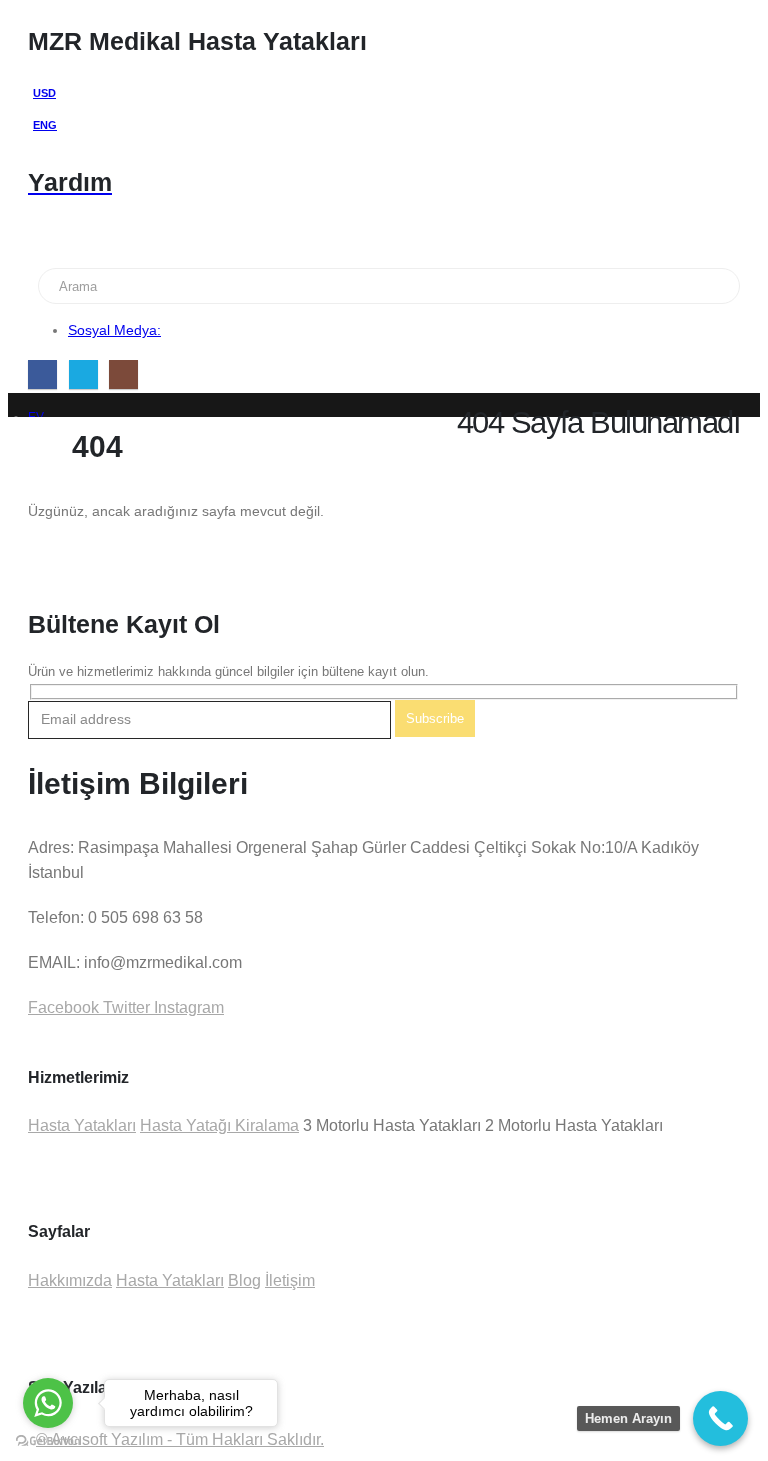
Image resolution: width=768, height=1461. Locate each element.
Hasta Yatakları (82, 1125)
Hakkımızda (70, 1280)
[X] (83, 374)
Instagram (187, 1007)
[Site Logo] (103, 258)
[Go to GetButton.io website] (48, 1441)
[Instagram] (123, 374)
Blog (244, 1280)
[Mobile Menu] (41, 233)
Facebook (63, 1007)
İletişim (290, 1280)
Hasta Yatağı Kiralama (219, 1125)
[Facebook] (42, 374)
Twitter (124, 1007)
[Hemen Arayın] (720, 1418)
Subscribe (435, 718)
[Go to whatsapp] (48, 1403)
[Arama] (292, 286)
